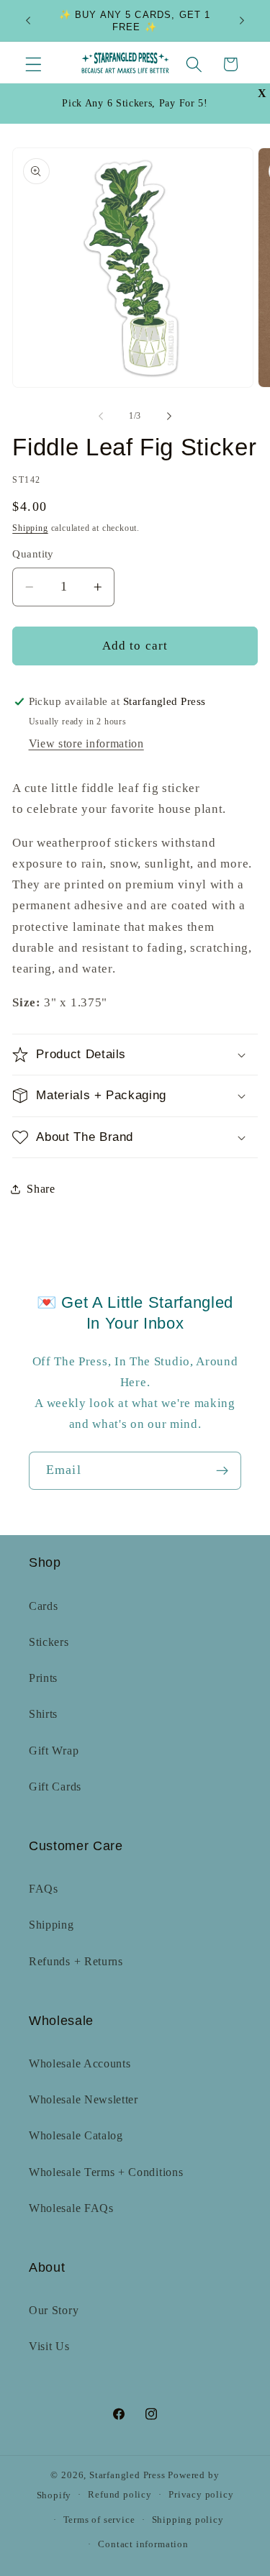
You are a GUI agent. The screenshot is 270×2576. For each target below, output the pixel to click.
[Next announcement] (242, 21)
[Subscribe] (222, 1471)
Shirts (43, 1714)
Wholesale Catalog (76, 2135)
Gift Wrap (54, 1751)
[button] (33, 64)
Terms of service (99, 2520)
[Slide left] (101, 417)
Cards (43, 1606)
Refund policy (120, 2495)
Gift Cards (55, 1787)
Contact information (143, 2544)
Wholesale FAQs (71, 2208)
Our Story (54, 2310)
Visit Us (49, 2346)
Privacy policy (201, 2495)
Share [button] (41, 1189)
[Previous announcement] (28, 21)
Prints (43, 1678)
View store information (86, 743)
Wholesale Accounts (80, 2063)
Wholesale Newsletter (84, 2099)
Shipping (30, 528)
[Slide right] (169, 417)
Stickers (49, 1642)
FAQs (44, 1889)
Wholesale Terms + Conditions (106, 2172)
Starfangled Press (127, 2475)
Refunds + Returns (76, 1961)
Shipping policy (188, 2520)
